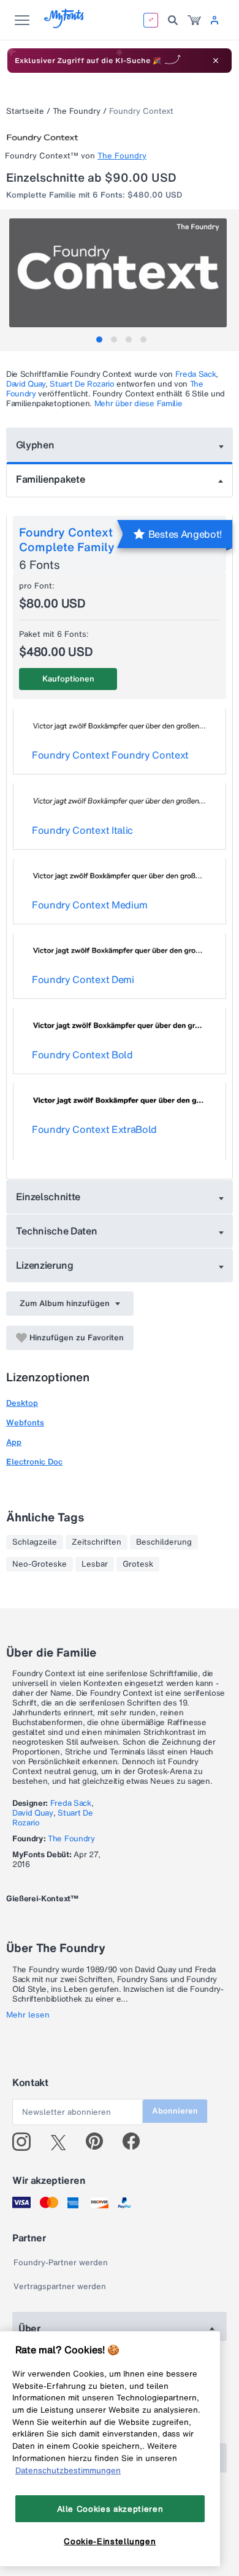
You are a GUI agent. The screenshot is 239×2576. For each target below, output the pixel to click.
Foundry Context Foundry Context (110, 755)
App (14, 1442)
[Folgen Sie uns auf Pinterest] (100, 2142)
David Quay (26, 384)
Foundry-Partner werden (61, 2262)
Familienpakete (51, 479)
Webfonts (25, 1423)
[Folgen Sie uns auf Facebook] (136, 2142)
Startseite (25, 111)
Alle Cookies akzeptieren (110, 2509)
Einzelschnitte (48, 1197)
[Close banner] (216, 61)
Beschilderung (164, 1542)
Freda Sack (196, 374)
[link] (194, 20)
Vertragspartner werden (60, 2286)
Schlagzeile (35, 1542)
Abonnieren (175, 2111)
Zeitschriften (97, 1542)
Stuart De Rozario (82, 384)
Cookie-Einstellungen (110, 2541)
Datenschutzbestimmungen (68, 2470)
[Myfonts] (65, 25)
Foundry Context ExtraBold (94, 1129)
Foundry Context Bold (82, 1055)
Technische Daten (57, 1231)
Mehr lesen (28, 2015)
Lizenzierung (45, 1265)
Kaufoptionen (68, 679)
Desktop (22, 1403)
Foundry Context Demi (83, 979)
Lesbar (95, 1564)
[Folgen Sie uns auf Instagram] (26, 2142)
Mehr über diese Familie (138, 403)
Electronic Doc (34, 1462)
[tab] (99, 340)
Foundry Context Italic (82, 830)
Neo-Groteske (40, 1564)
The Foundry (77, 111)
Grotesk (138, 1564)
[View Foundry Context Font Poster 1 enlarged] (121, 273)
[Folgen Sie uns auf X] (63, 2142)
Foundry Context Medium (90, 905)
